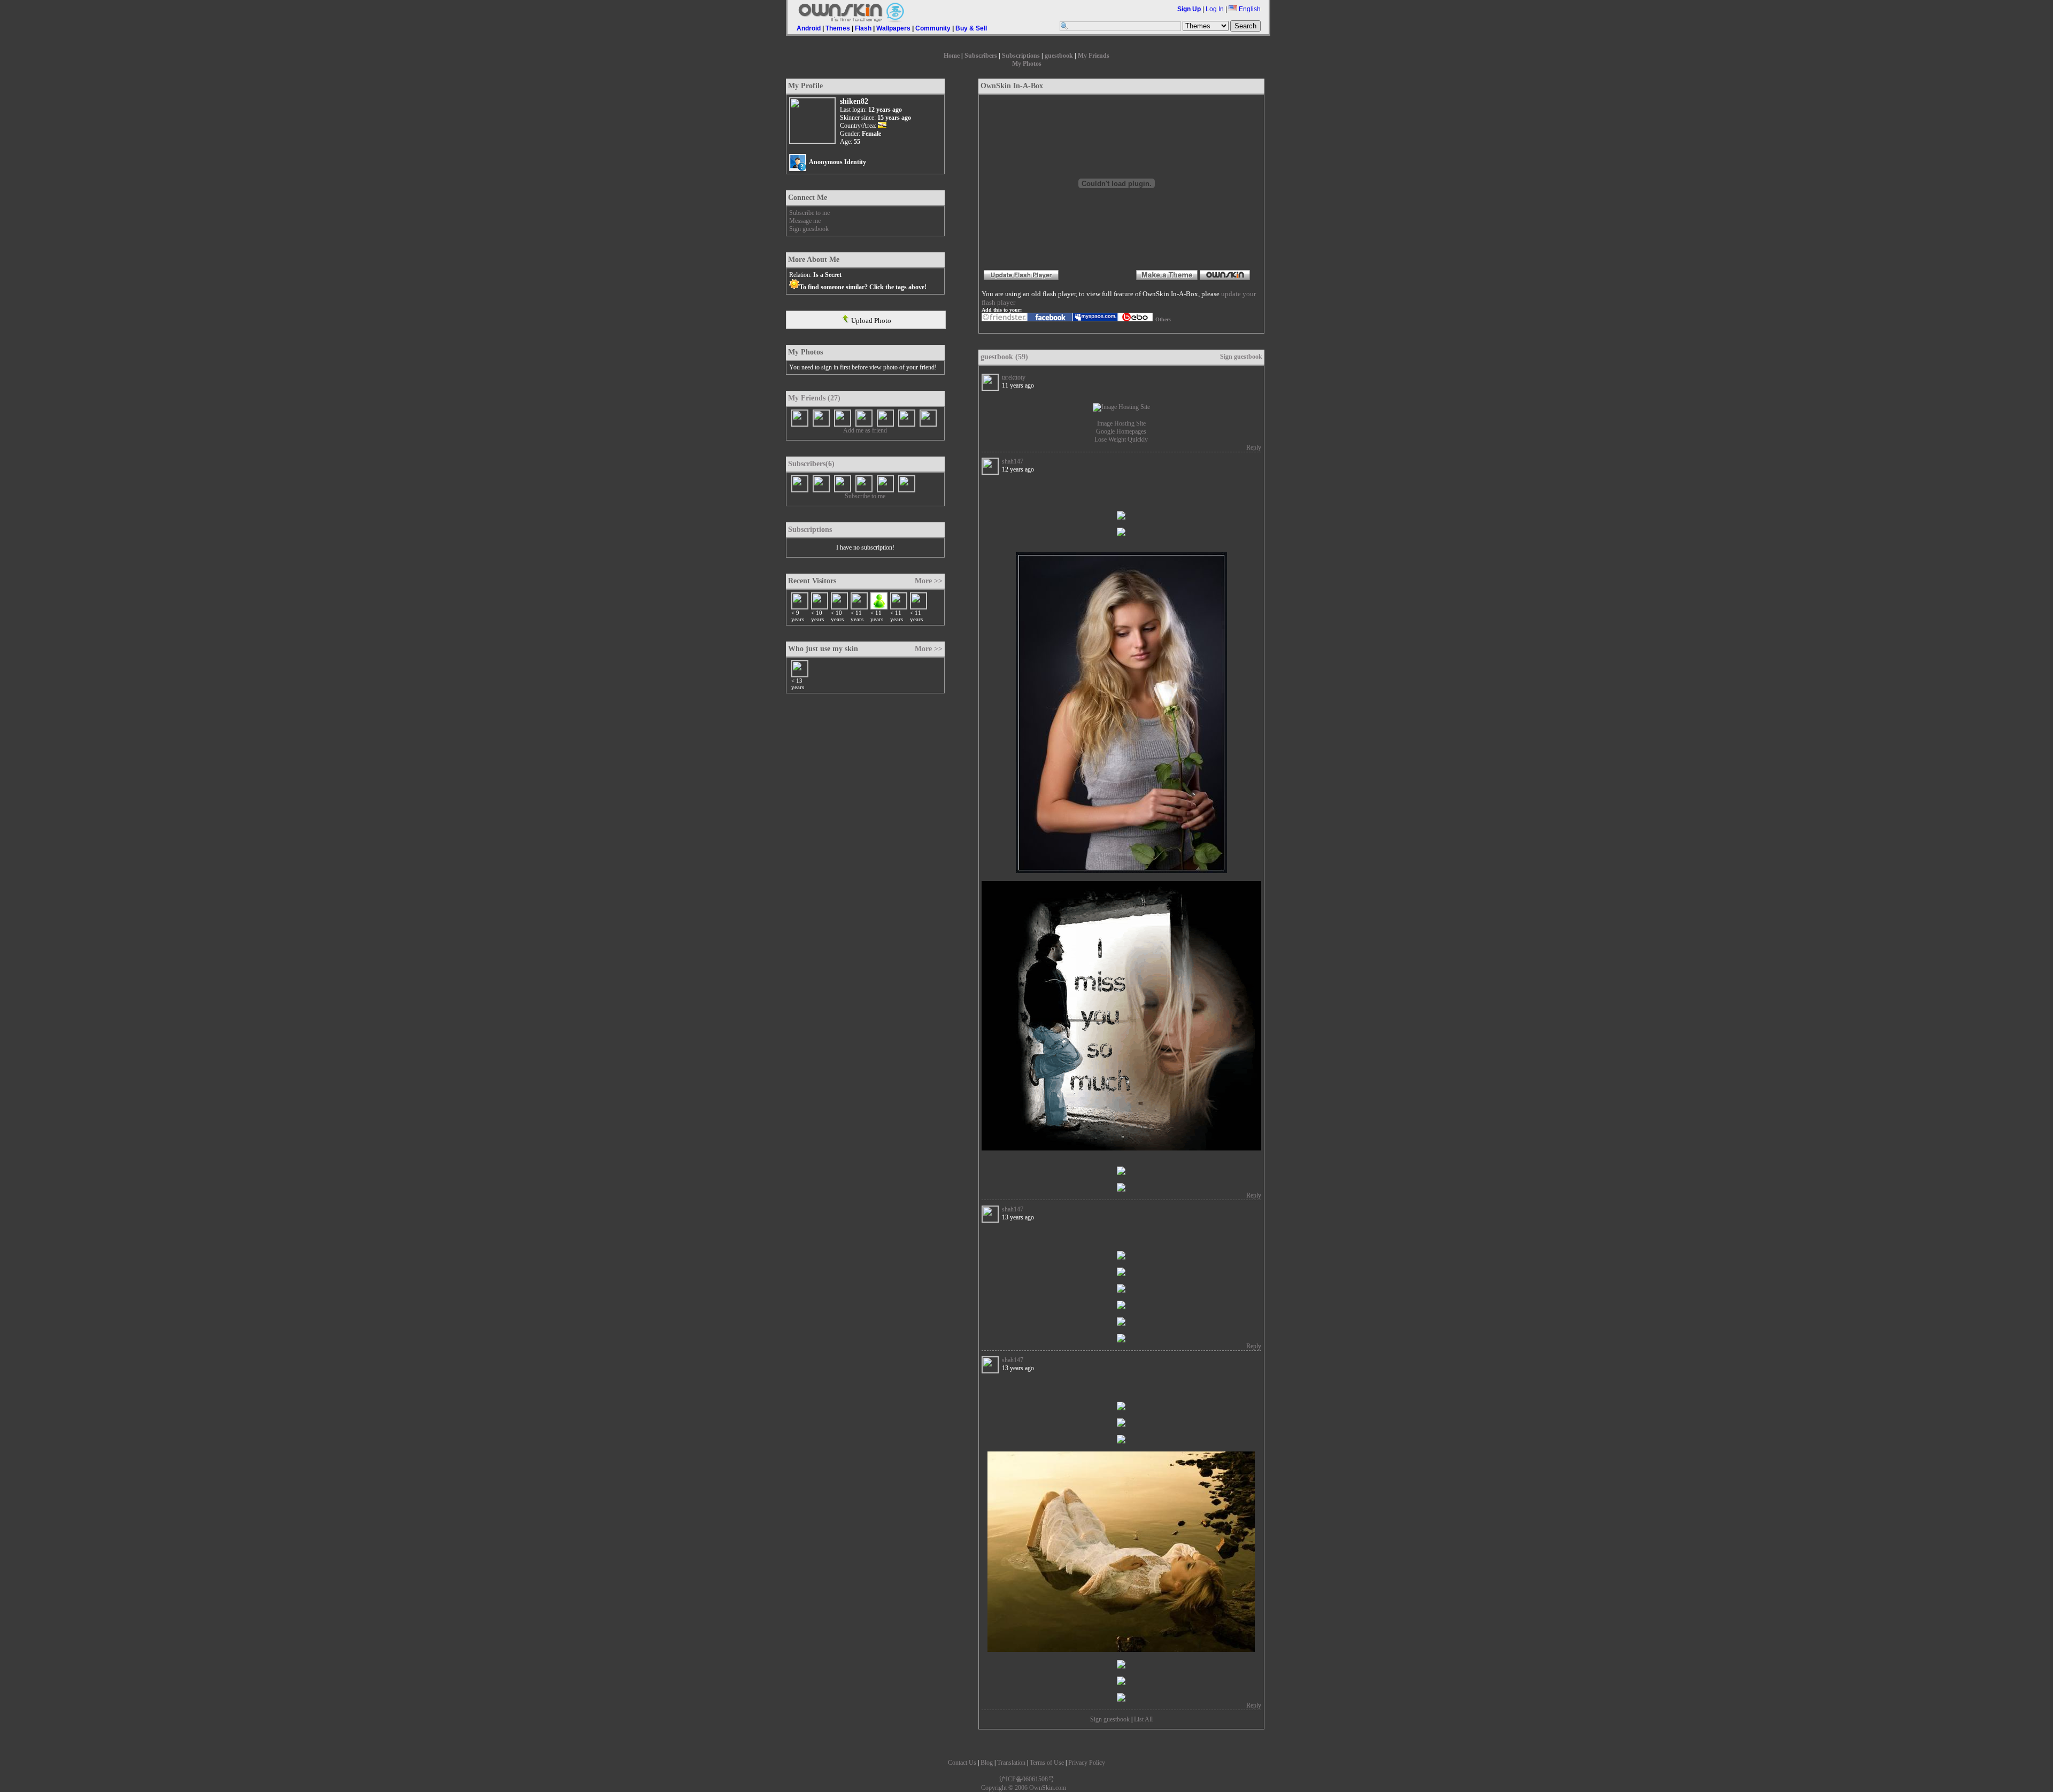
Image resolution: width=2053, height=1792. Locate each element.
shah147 (1013, 461)
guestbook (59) (1004, 357)
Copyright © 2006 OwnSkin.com (1024, 1788)
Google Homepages (1121, 431)
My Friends (1094, 56)
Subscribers (981, 56)
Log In (1215, 9)
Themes (838, 28)
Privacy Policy (1087, 1763)
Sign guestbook (809, 229)
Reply (1254, 447)
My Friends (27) (814, 398)
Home (952, 56)
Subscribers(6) (811, 464)
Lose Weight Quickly (1121, 439)
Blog (987, 1763)
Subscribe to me (809, 213)
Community (933, 28)
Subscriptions (1021, 56)
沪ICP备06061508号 (1027, 1779)
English (1249, 9)
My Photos (1027, 64)
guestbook (1059, 56)
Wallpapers (893, 28)
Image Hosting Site (1121, 423)
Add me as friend (865, 430)
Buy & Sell (971, 28)
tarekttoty (1014, 377)
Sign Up (1189, 9)
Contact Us (962, 1763)
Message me (805, 221)
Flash (863, 28)
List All (1143, 1719)
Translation (1011, 1763)
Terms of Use (1047, 1763)
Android (809, 28)
